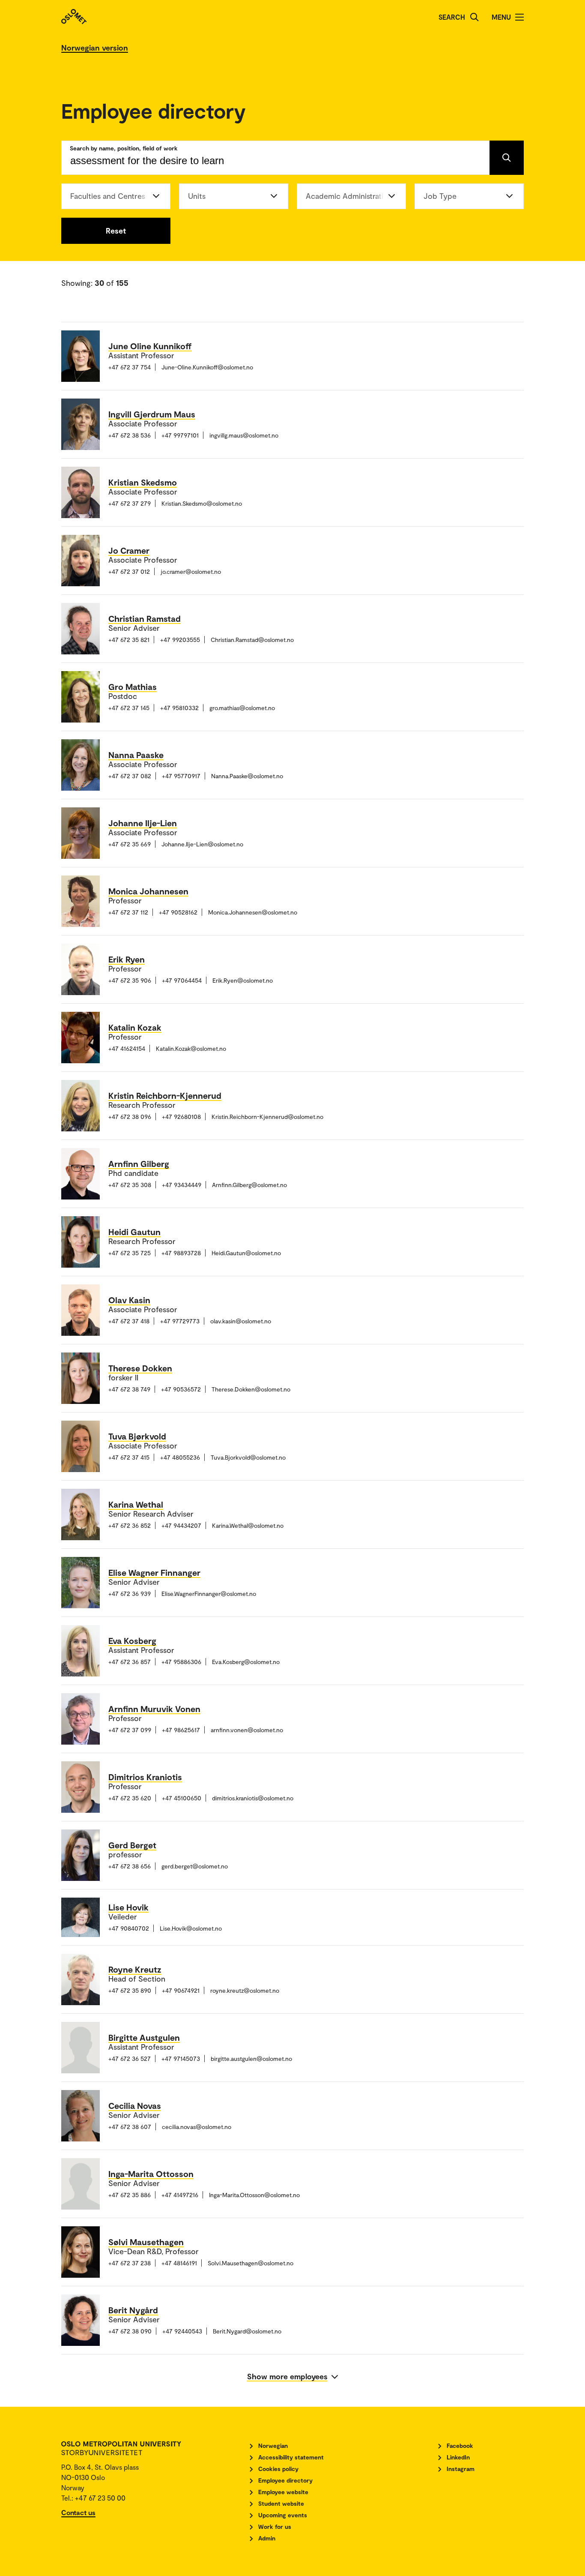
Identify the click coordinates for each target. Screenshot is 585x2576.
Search (452, 17)
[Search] (475, 17)
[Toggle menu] (519, 17)
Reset (116, 231)
